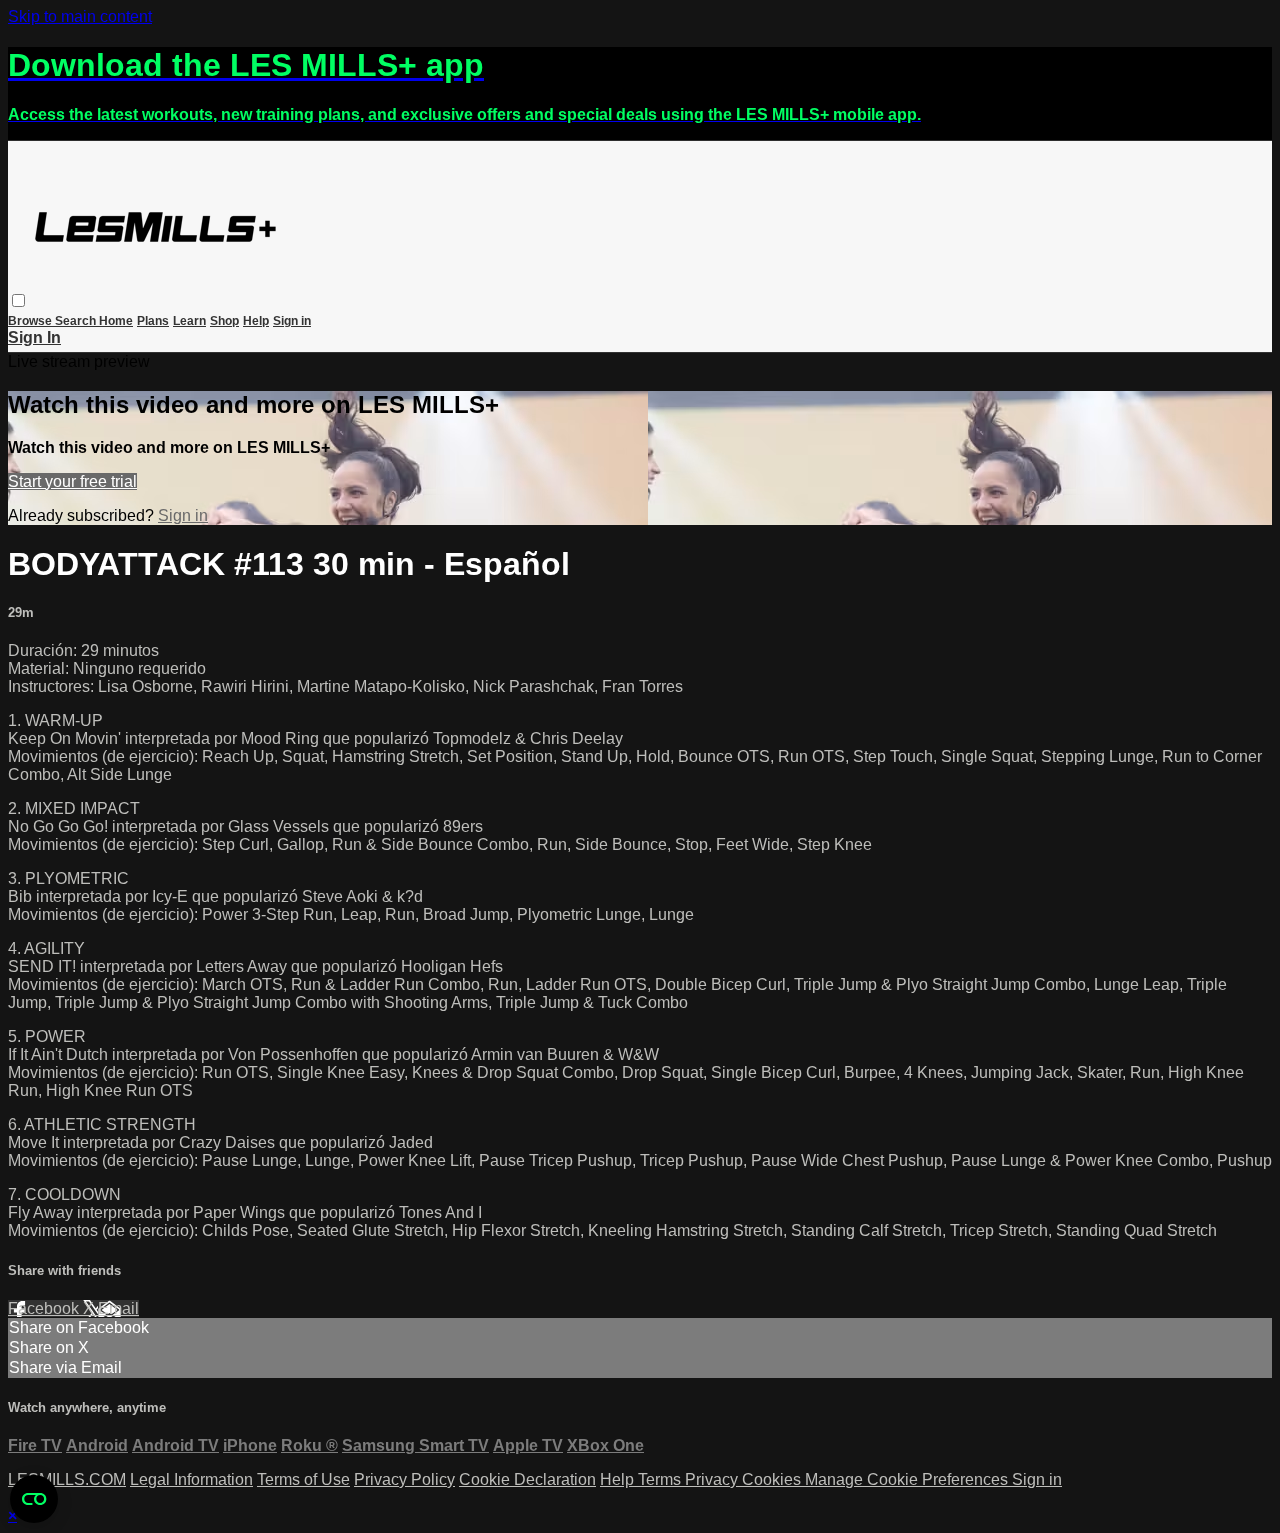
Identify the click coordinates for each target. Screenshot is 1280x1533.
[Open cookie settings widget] (34, 1499)
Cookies (773, 1479)
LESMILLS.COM (67, 1479)
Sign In (34, 337)
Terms (661, 1479)
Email (118, 1308)
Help (256, 321)
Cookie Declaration (527, 1479)
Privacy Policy (404, 1479)
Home (116, 321)
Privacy (713, 1479)
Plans (153, 321)
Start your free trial (72, 481)
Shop (224, 321)
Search (77, 321)
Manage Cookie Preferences (908, 1479)
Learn (189, 321)
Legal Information (191, 1479)
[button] (18, 300)
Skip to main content (80, 16)
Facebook (45, 1308)
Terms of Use (303, 1479)
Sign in (292, 321)
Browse (31, 321)
